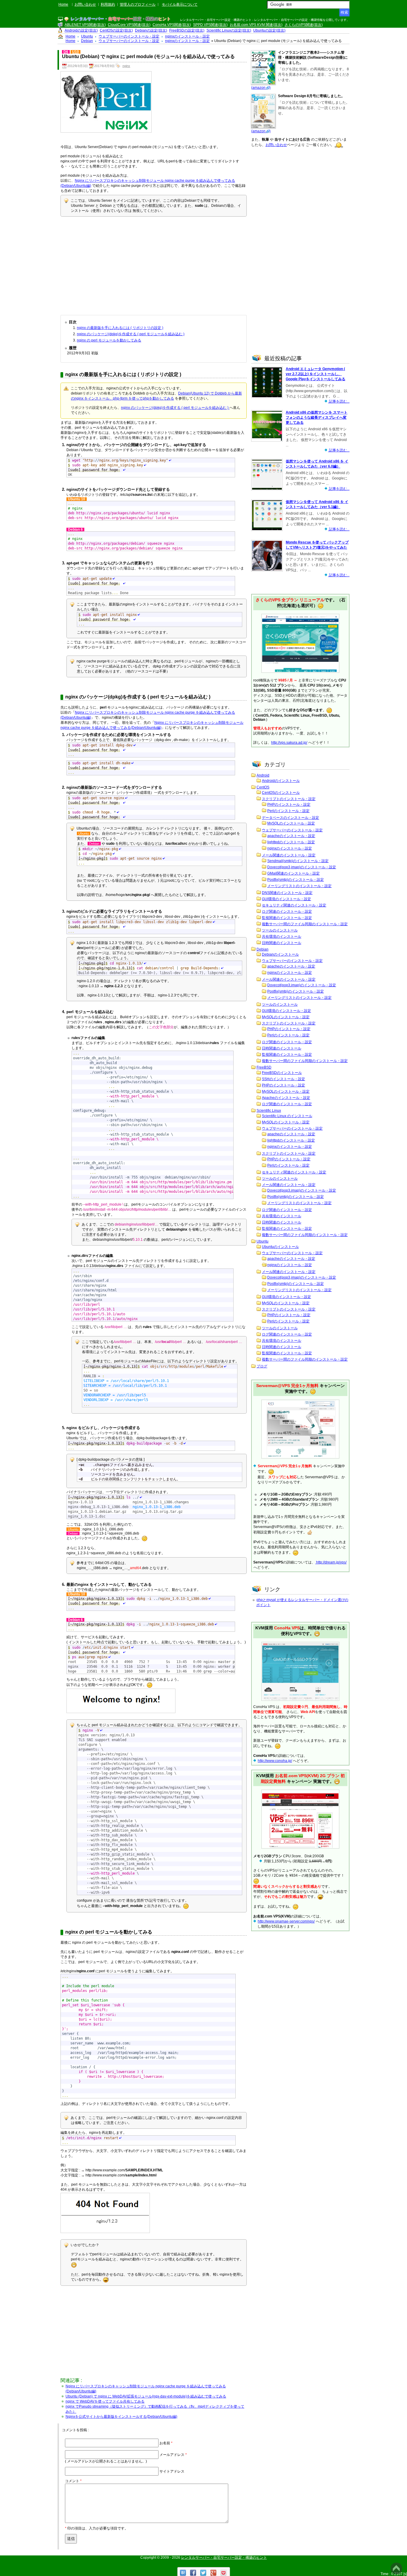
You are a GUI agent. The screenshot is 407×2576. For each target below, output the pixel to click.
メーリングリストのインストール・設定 (299, 886)
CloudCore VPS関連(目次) (129, 25)
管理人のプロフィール (138, 4)
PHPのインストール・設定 (289, 805)
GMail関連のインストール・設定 (293, 873)
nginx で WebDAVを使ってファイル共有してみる (105, 2401)
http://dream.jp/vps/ (331, 1562)
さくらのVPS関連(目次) (304, 25)
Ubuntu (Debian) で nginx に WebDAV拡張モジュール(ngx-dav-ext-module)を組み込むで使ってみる (146, 2396)
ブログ (262, 1366)
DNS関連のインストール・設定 (287, 893)
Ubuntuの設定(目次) (269, 30)
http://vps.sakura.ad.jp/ (289, 743)
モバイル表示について (180, 4)
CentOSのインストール (281, 793)
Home (63, 4)
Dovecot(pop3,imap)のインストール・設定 (302, 867)
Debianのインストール (280, 954)
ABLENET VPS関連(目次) (85, 25)
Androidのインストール (281, 781)
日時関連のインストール (282, 943)
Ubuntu (262, 1241)
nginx (126, 66)
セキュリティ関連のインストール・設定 (294, 905)
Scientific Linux (269, 1111)
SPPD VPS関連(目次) (210, 25)
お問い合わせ (85, 4)
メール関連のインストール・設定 (289, 855)
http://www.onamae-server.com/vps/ (286, 1921)
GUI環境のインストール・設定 (286, 899)
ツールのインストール (280, 930)
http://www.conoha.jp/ (275, 1761)
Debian (262, 949)
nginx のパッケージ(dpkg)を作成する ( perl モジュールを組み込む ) (131, 334)
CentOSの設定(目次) (116, 30)
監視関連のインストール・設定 (287, 918)
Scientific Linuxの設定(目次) (229, 30)
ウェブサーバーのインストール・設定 (292, 830)
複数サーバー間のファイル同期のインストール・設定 (305, 924)
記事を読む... (339, 401)
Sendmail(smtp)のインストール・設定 (298, 861)
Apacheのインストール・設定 (286, 1098)
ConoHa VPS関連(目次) (172, 25)
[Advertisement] (154, 264)
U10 (76, 52)
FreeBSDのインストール (282, 1073)
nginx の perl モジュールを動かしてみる (109, 340)
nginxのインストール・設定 (290, 848)
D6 (66, 52)
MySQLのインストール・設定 (291, 823)
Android (263, 775)
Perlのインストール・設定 (288, 811)
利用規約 (108, 4)
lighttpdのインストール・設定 (291, 842)
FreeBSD (264, 1067)
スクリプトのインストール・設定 (289, 799)
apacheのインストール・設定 (291, 836)
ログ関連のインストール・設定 (287, 912)
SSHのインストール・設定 (283, 1079)
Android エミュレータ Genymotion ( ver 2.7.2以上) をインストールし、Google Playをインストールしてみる (316, 374)
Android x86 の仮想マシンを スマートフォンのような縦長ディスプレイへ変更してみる (317, 417)
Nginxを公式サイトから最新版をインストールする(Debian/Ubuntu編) (121, 2417)
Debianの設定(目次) (151, 30)
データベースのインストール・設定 (291, 818)
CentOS (263, 787)
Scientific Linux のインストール (287, 1116)
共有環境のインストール (282, 937)
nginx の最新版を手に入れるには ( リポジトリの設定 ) (120, 328)
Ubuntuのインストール (280, 1247)
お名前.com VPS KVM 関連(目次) (256, 25)
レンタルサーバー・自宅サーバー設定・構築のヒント (224, 2558)
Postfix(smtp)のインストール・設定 (296, 880)
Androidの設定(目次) (81, 30)
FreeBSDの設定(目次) (187, 30)
